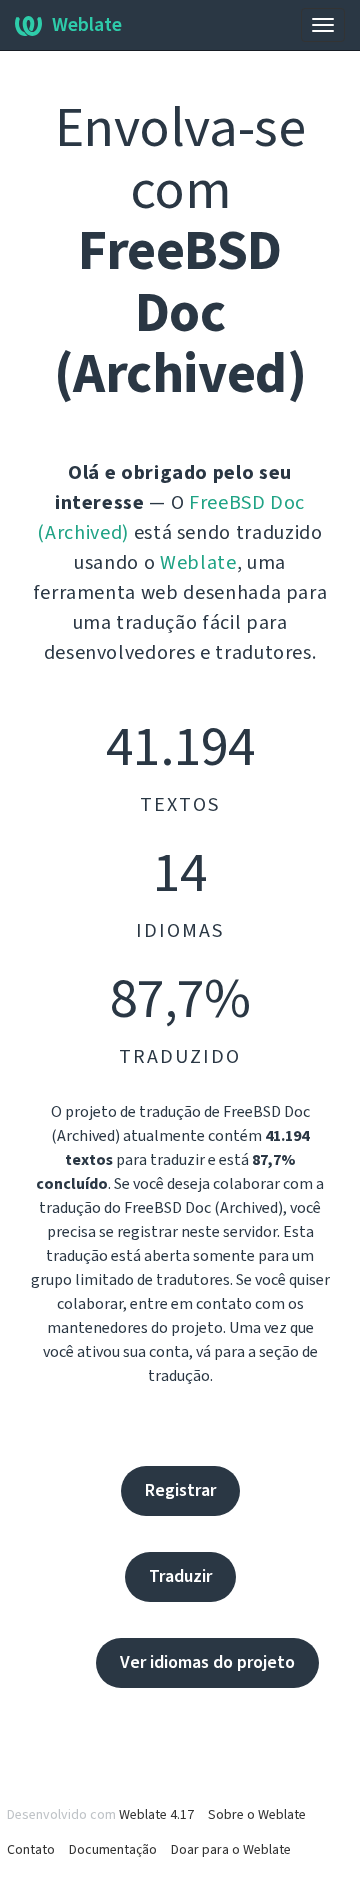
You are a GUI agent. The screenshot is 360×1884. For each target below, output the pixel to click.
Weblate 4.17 (156, 1815)
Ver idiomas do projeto (207, 1662)
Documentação (113, 1850)
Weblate (87, 25)
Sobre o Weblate (257, 1815)
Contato (31, 1850)
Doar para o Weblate (231, 1850)
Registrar (180, 1490)
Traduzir (180, 1576)
